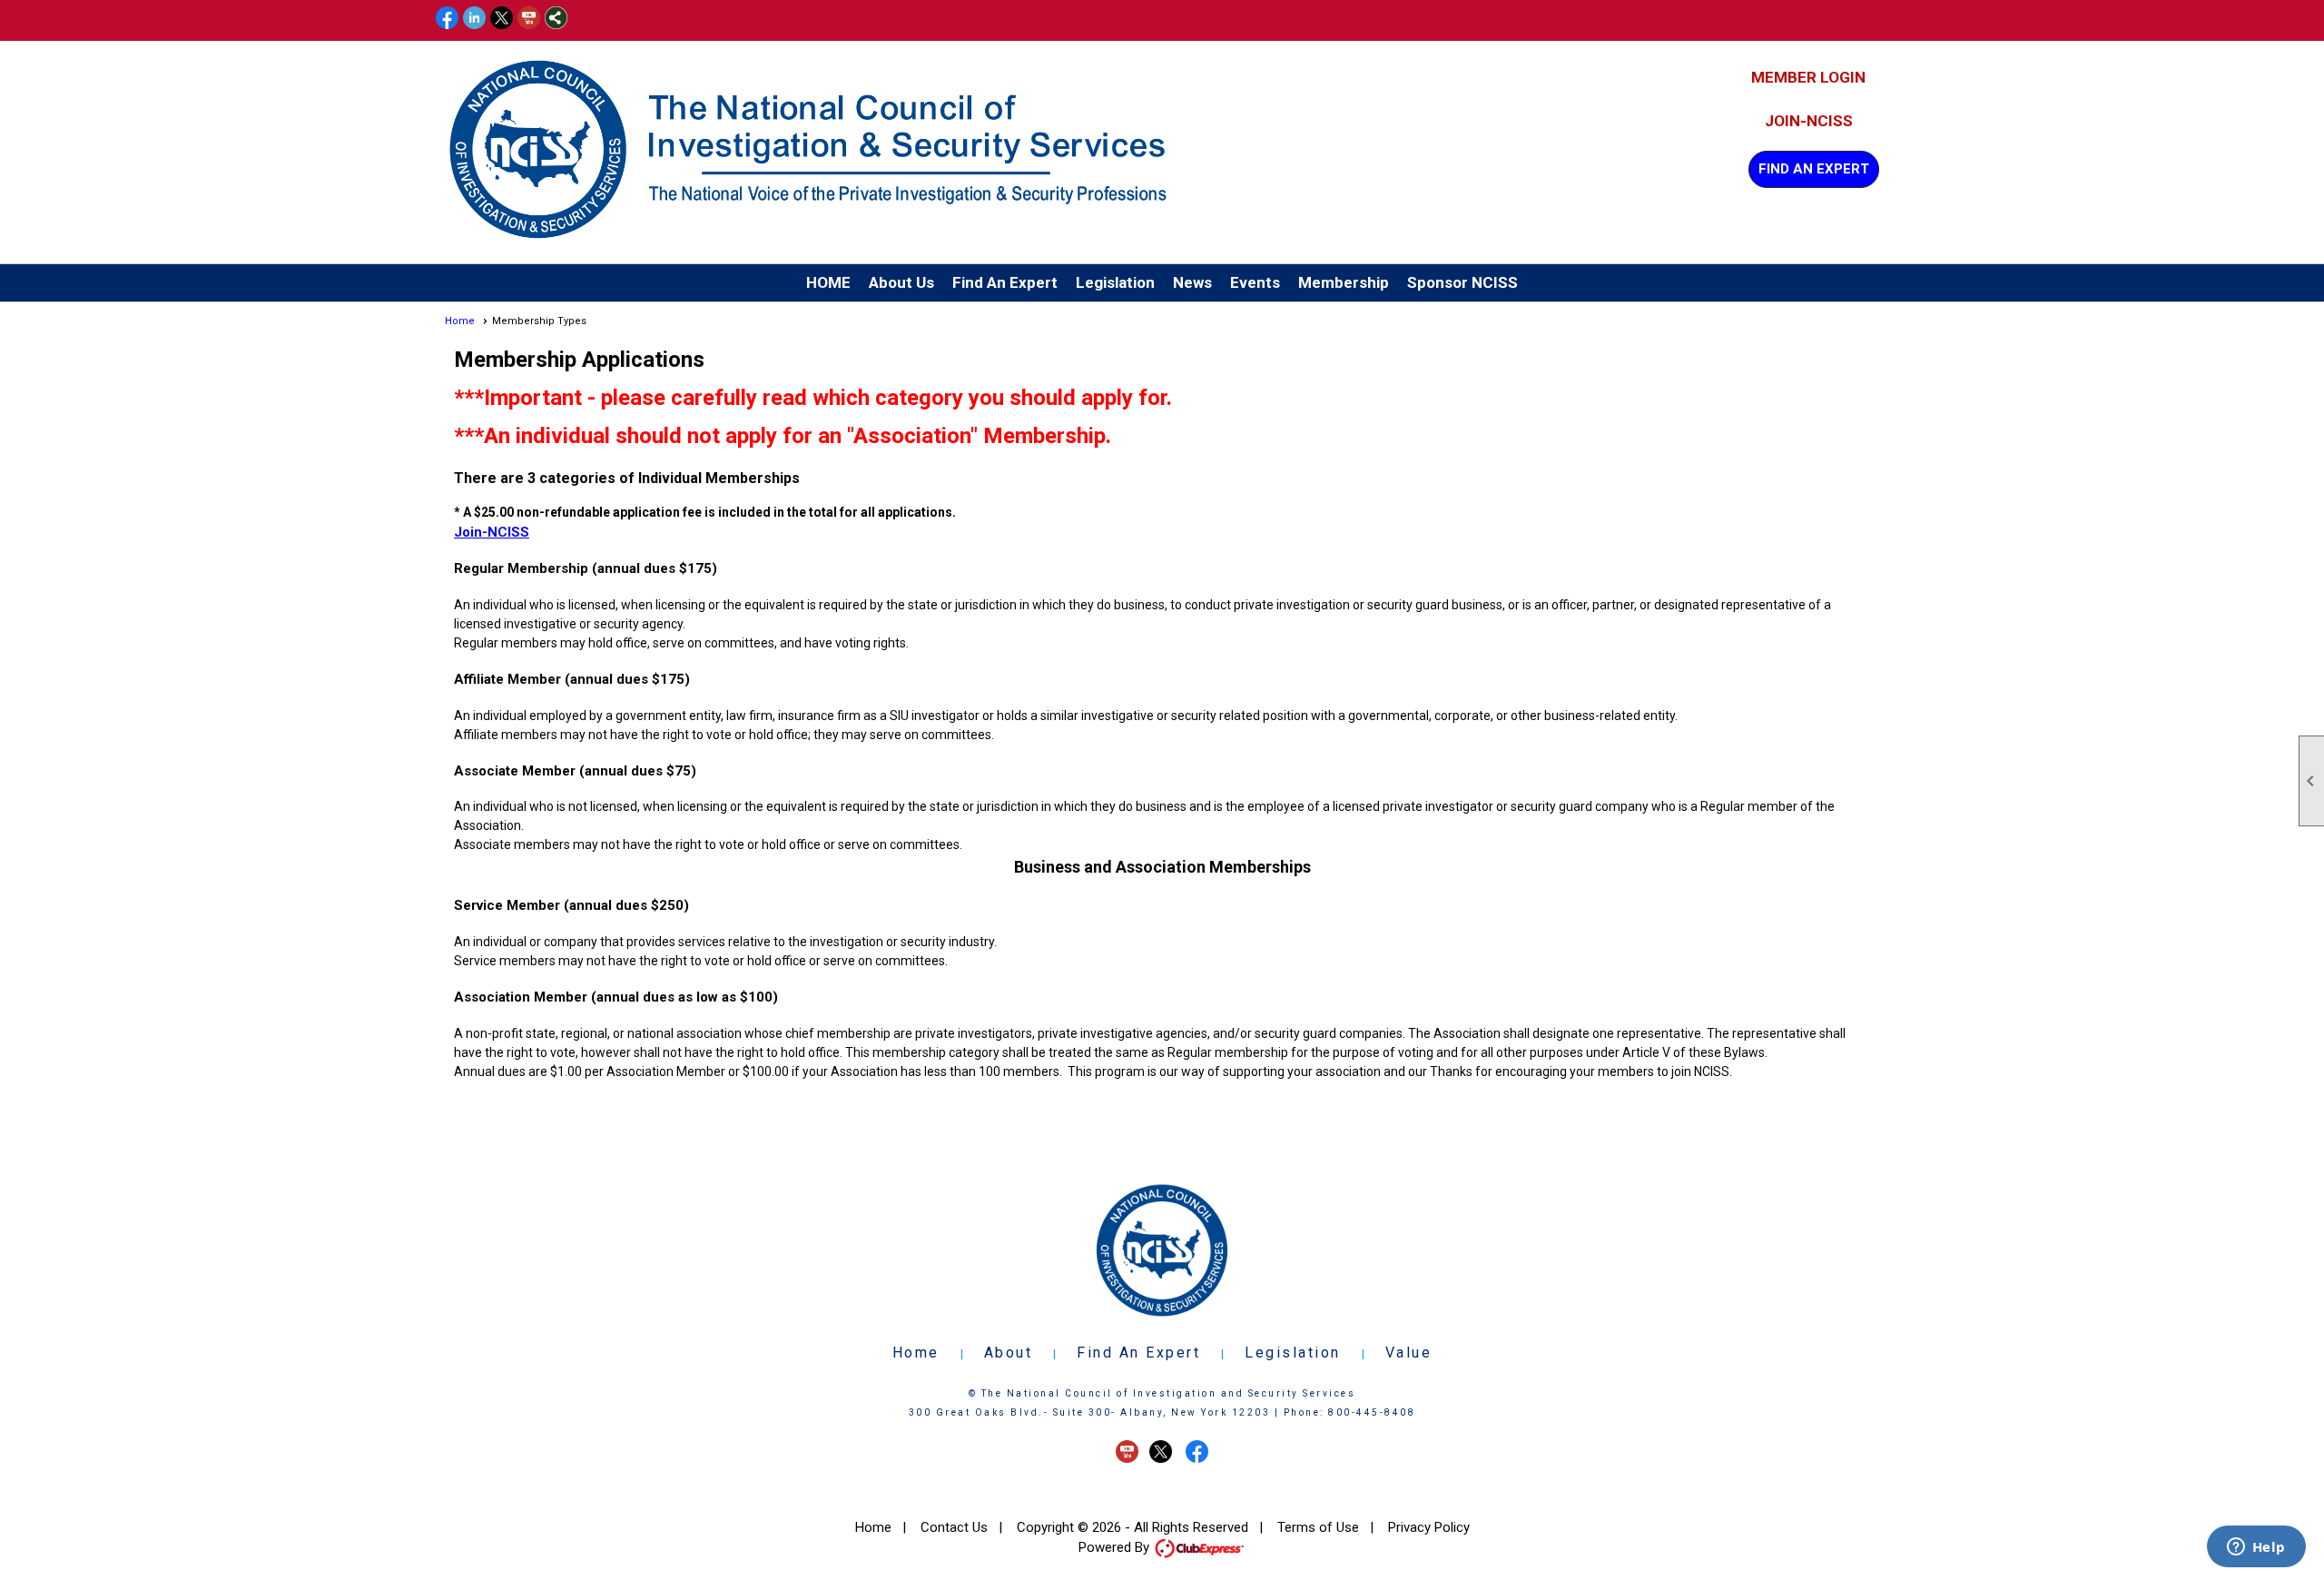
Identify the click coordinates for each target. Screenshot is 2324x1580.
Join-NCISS (1809, 121)
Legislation (1293, 1353)
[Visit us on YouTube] (529, 19)
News (1192, 282)
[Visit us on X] (502, 19)
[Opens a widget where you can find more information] (2256, 1548)
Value (1409, 1353)
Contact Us (954, 1527)
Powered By (1116, 1547)
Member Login (1808, 77)
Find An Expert (1814, 169)
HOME (828, 282)
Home (460, 321)
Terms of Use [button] (1318, 1527)
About (1009, 1353)
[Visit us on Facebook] (447, 19)
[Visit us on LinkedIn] (474, 19)
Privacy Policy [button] (1429, 1527)
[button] (901, 283)
